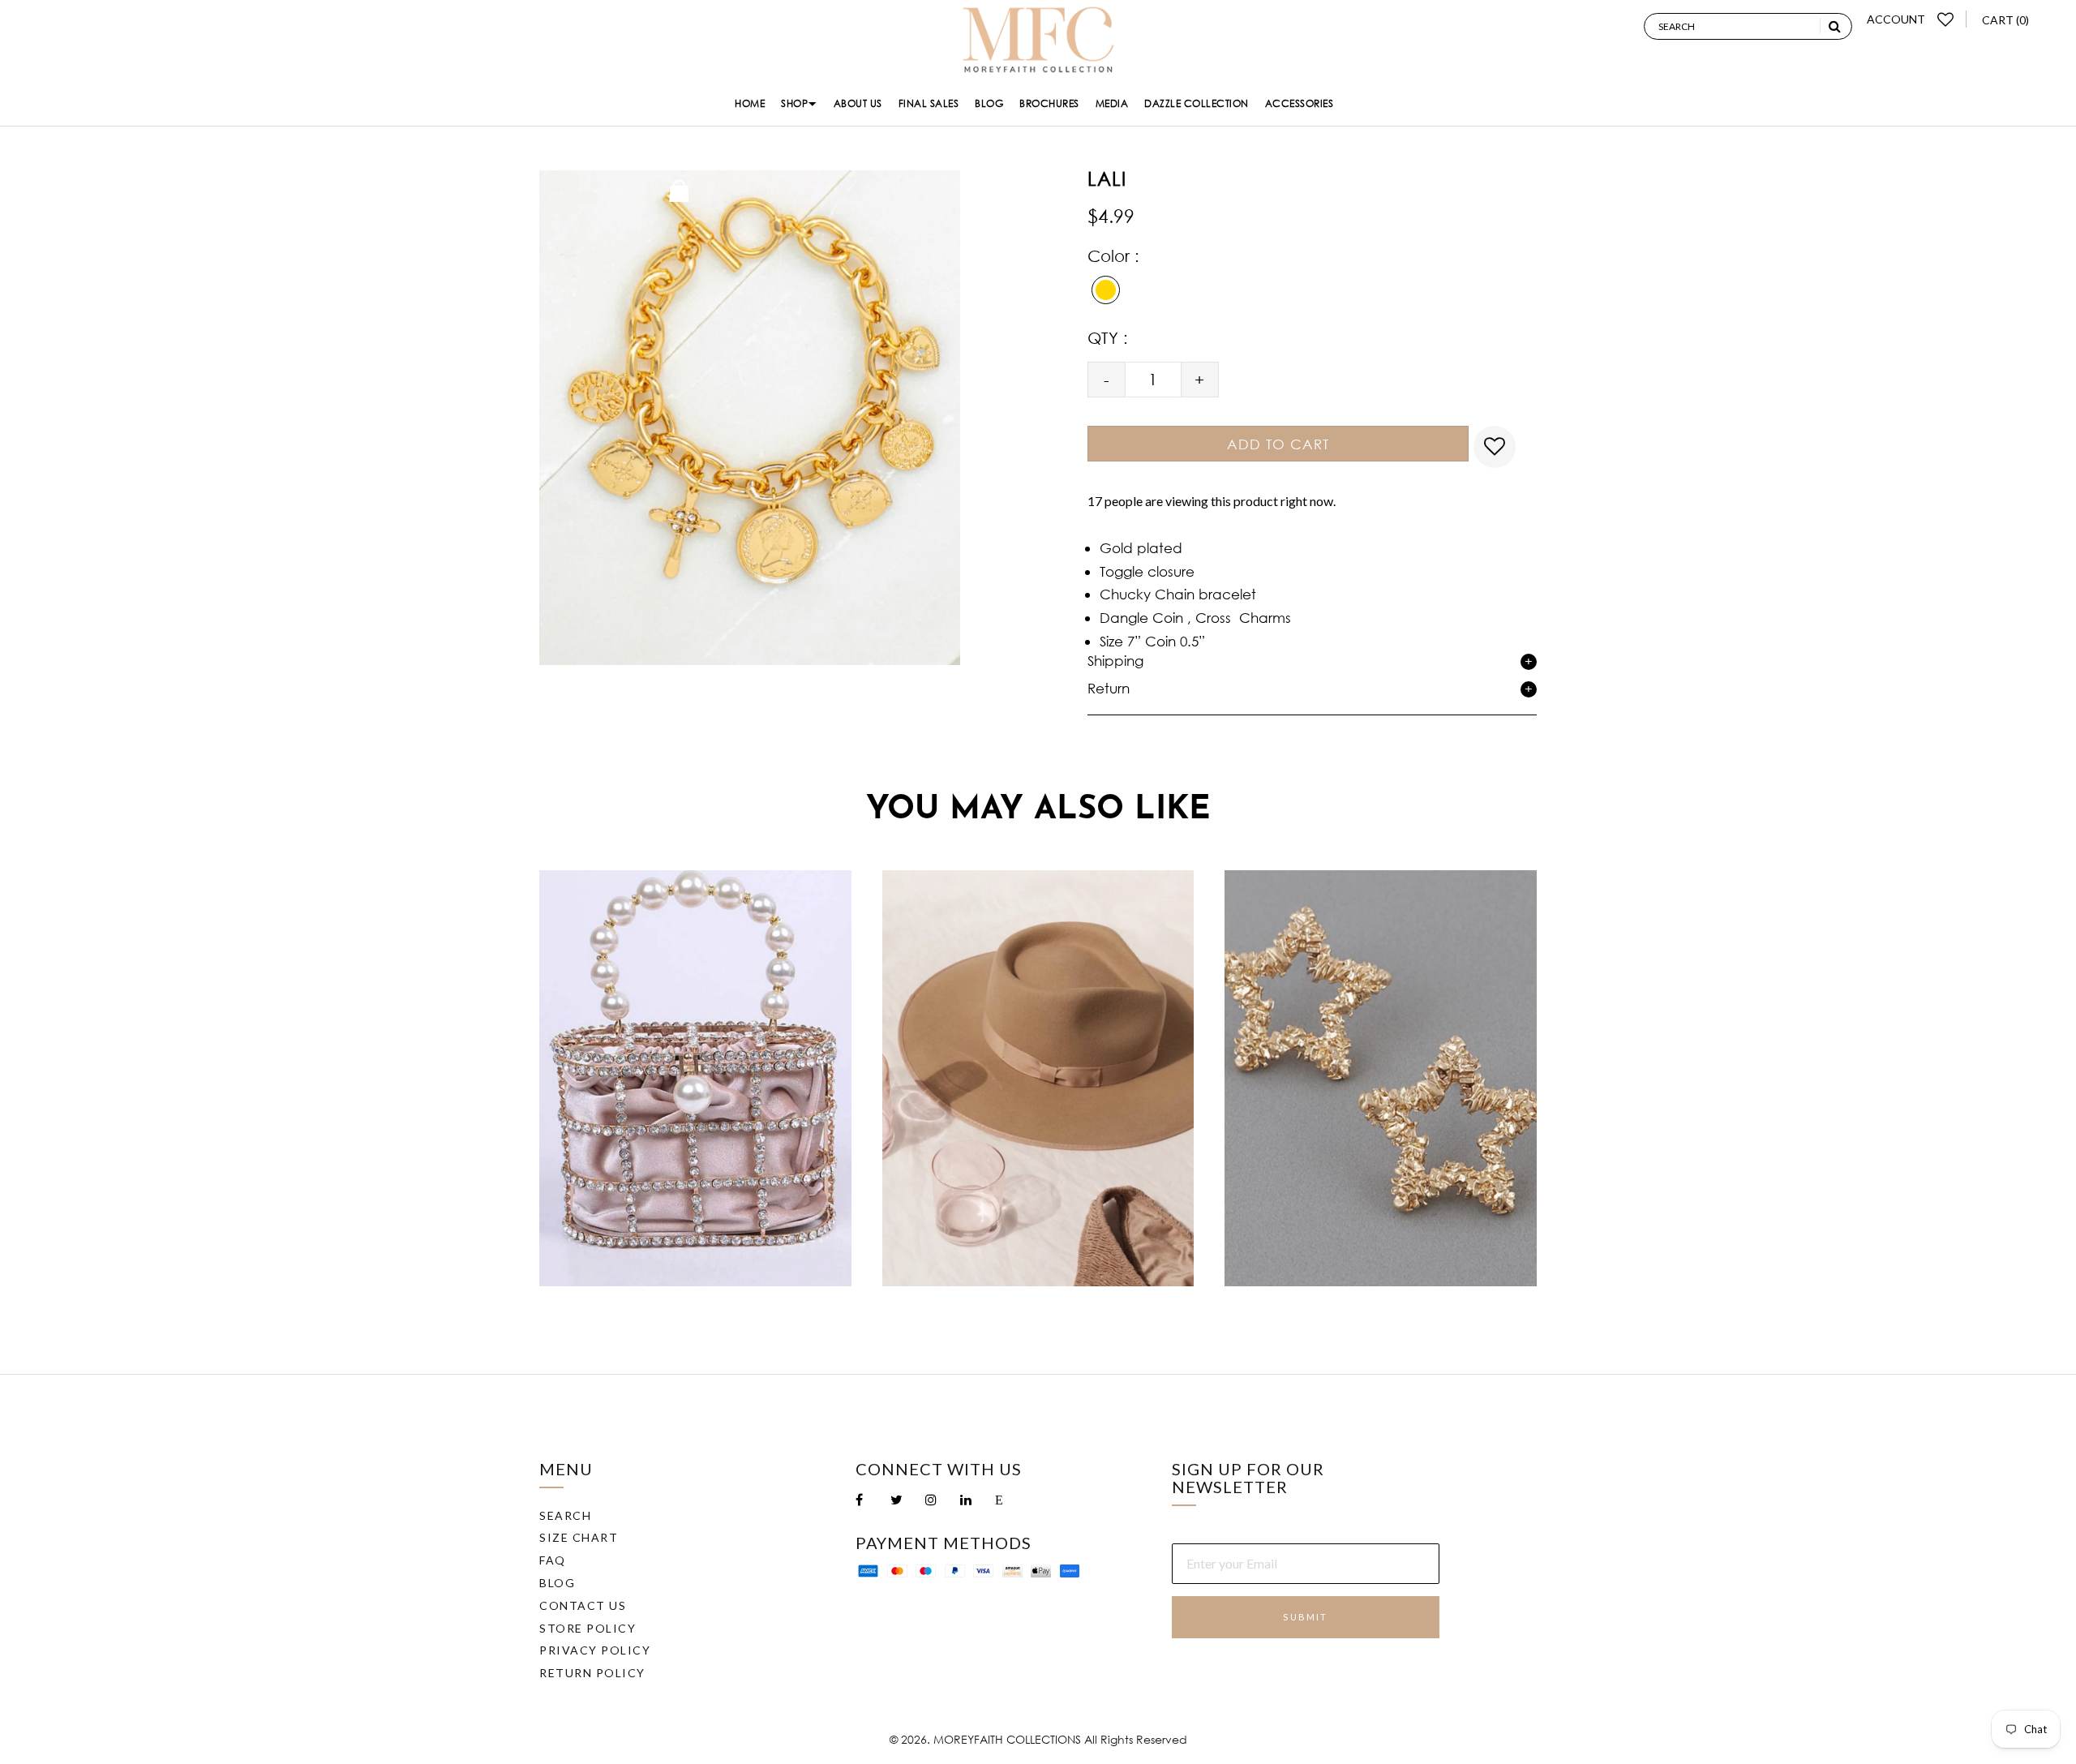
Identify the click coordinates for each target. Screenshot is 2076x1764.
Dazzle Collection (1197, 103)
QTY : (1108, 338)
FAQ (553, 1560)
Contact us (583, 1605)
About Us (858, 103)
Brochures (1049, 103)
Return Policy (592, 1673)
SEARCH (565, 1515)
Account (1896, 19)
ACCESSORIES (1300, 103)
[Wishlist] (1946, 19)
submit (1305, 1617)
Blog (989, 103)
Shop (794, 103)
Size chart (579, 1537)
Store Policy (588, 1628)
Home (750, 103)
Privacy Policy (595, 1650)
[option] (695, 1078)
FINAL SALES (929, 103)
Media (1112, 103)
